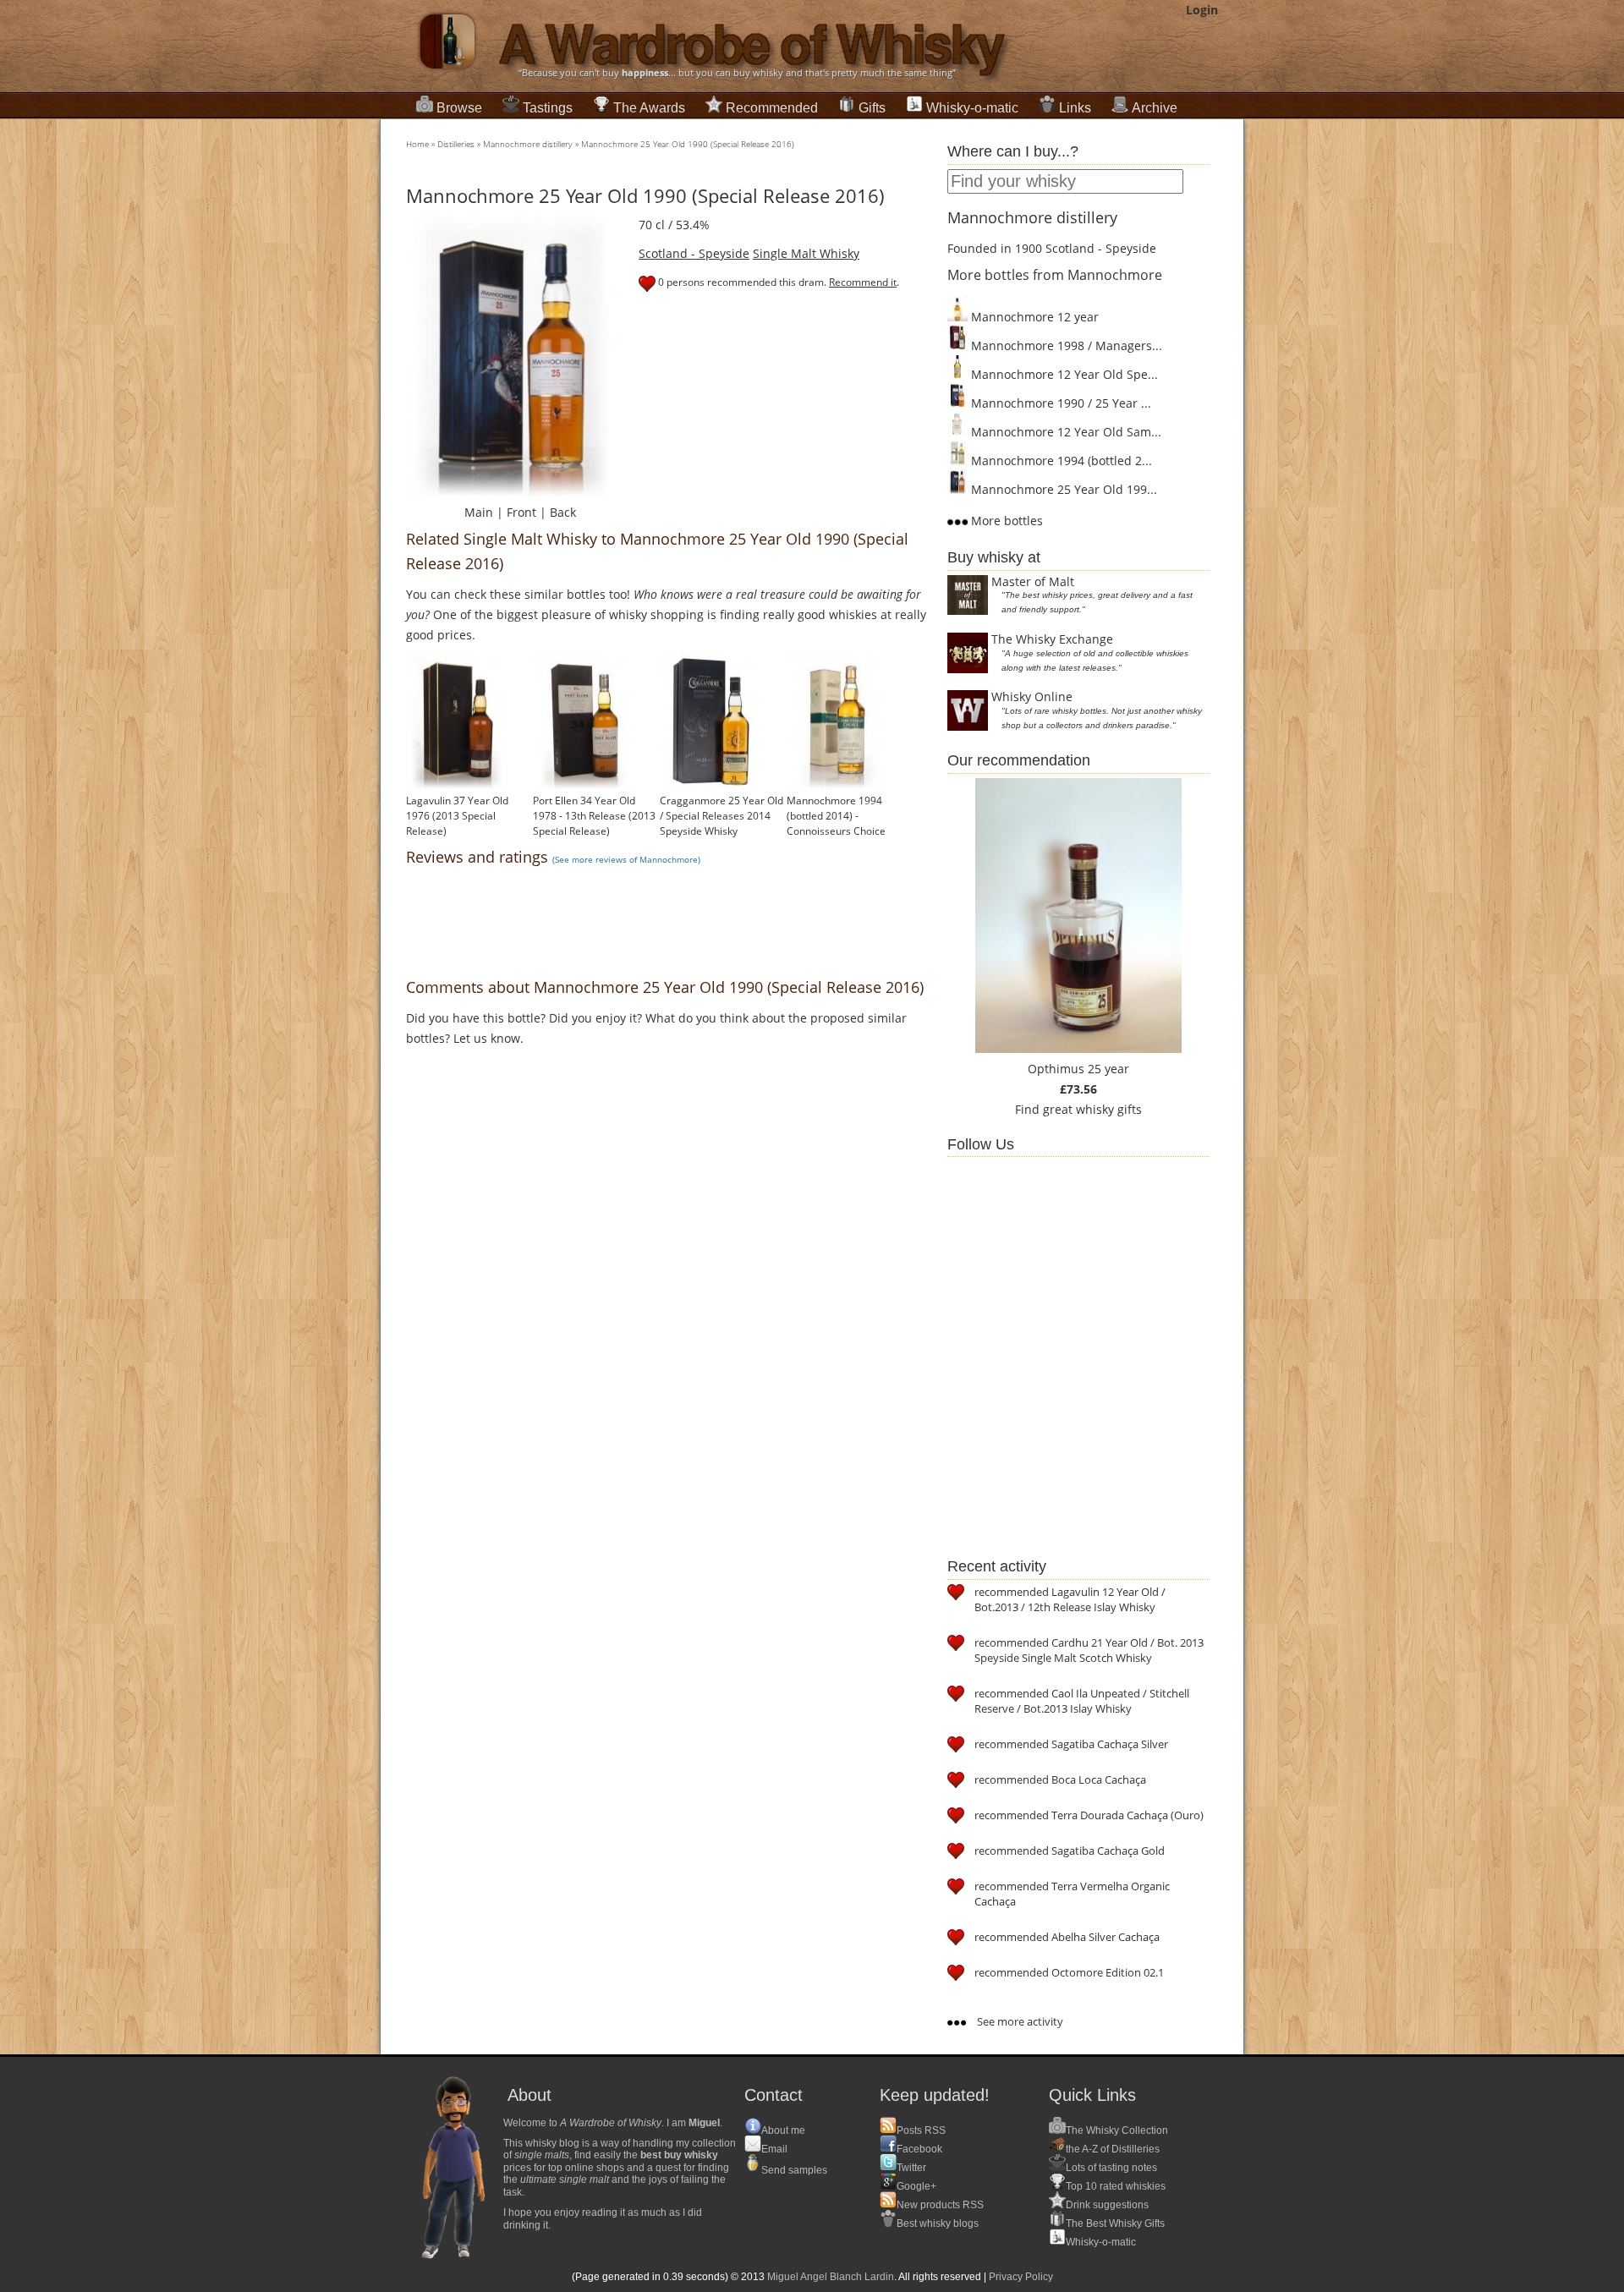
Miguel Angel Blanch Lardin (831, 2277)
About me (783, 2130)
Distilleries (456, 144)
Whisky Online (1032, 696)
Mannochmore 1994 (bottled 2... (1060, 461)
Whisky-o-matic (972, 108)
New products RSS (940, 2205)
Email (774, 2149)
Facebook (919, 2149)
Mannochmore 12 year (1033, 317)
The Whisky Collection (1117, 2130)
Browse (459, 108)
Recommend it (863, 282)
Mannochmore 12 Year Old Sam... (1064, 432)
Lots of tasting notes (1111, 2168)
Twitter (911, 2168)
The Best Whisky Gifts (1115, 2223)
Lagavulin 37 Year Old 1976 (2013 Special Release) (457, 816)
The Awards (649, 108)
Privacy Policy (1021, 2277)
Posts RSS (921, 2130)
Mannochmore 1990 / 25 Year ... (1059, 403)
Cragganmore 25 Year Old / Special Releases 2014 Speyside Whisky (721, 816)
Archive (1155, 108)
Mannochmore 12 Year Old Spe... (1063, 374)
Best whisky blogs (938, 2223)
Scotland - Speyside (694, 253)
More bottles (1005, 521)
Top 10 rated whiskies (1116, 2186)
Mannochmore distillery (528, 144)
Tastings (548, 108)
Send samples (794, 2170)
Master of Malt (1033, 581)
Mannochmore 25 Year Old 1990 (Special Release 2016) (688, 144)
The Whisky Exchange (1052, 639)
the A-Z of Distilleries (1113, 2149)
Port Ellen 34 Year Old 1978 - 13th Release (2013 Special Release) (594, 816)
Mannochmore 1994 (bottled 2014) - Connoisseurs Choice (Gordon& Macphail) (836, 823)
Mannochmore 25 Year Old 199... (1062, 489)
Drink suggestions (1107, 2205)
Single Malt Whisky (806, 253)
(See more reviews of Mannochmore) (626, 859)
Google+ (916, 2186)
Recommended (772, 108)
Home (417, 144)
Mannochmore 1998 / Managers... (1065, 345)
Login (1202, 10)
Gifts (872, 108)
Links (1075, 108)
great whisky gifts (1092, 1109)
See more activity (1019, 2021)
